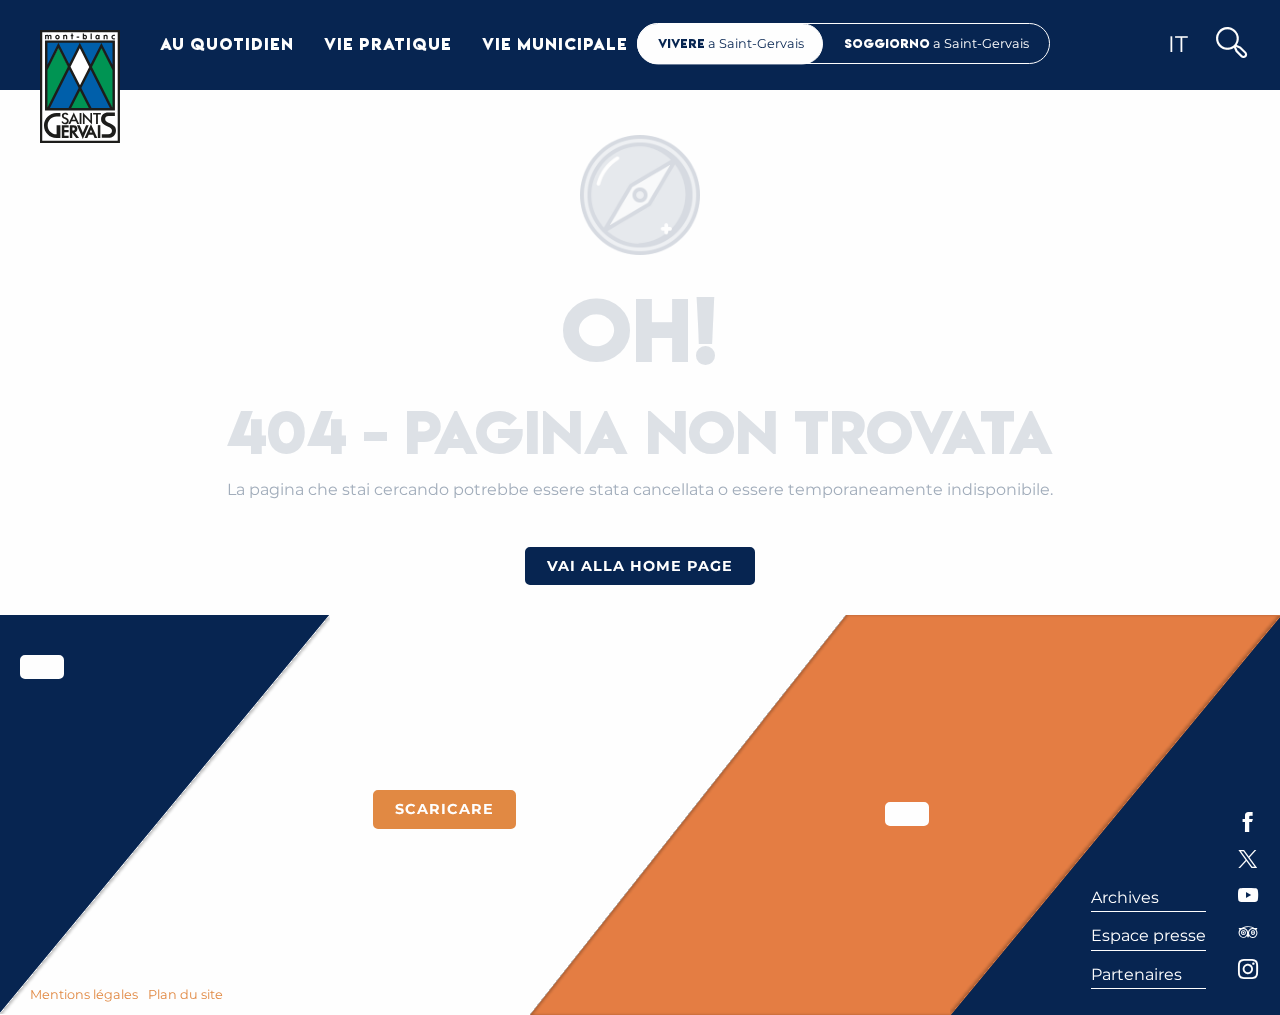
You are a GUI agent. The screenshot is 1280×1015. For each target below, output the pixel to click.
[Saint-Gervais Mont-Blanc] (80, 86)
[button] (1230, 44)
